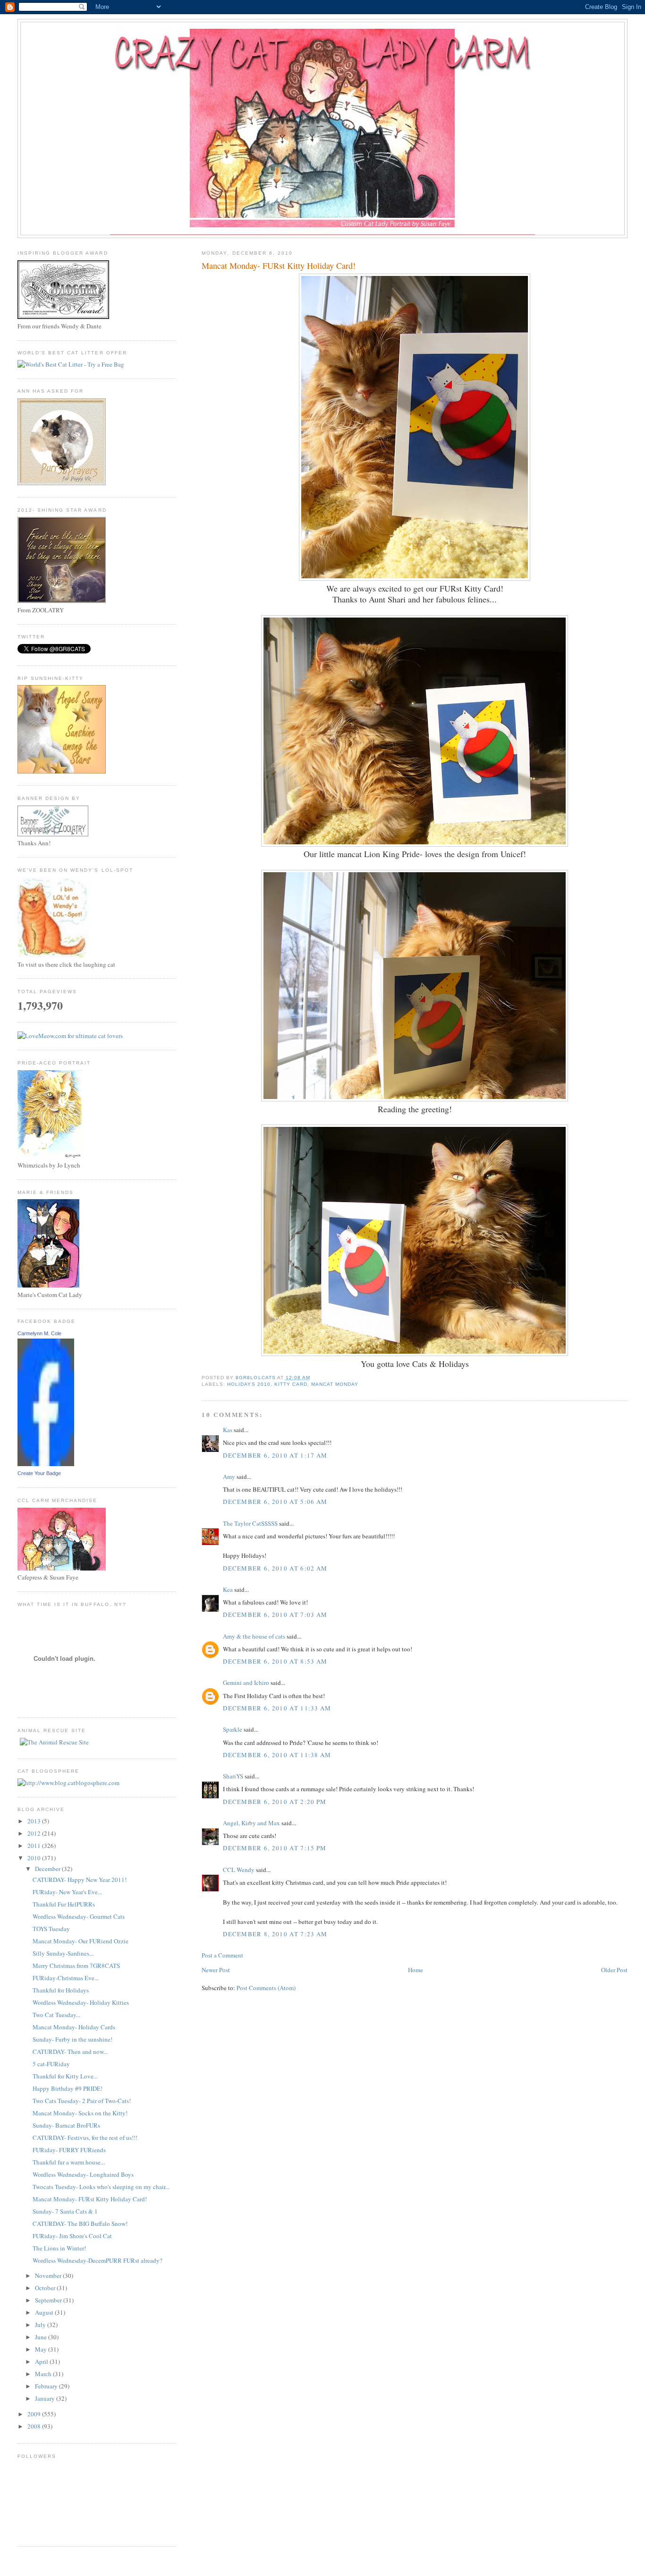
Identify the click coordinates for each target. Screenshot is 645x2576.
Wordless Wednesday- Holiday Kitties (81, 2002)
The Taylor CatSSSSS (250, 1523)
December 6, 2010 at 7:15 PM (275, 1848)
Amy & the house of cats (254, 1636)
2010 (35, 1858)
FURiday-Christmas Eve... (66, 1978)
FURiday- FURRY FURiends (69, 2150)
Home (416, 1970)
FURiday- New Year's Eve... (67, 1892)
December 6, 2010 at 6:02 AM (275, 1568)
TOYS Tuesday (51, 1929)
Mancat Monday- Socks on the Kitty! (80, 2113)
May (42, 2349)
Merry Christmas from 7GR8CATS (76, 1966)
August (45, 2312)
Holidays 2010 (249, 1384)
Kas (228, 1430)
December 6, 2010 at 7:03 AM (275, 1614)
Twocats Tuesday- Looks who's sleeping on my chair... (101, 2187)
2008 (35, 2426)
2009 (35, 2414)
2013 (35, 1821)
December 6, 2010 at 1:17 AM (275, 1455)
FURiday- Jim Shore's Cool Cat (72, 2236)
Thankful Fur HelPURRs (64, 1904)
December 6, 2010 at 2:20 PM (275, 1802)
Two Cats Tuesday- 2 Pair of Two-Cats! (82, 2101)
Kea (228, 1589)
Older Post (614, 1970)
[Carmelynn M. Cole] (46, 1464)
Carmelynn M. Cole (39, 1333)
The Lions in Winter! (59, 2248)
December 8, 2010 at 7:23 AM (275, 1934)
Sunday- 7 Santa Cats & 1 (65, 2211)
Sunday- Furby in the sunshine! (72, 2039)
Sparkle (233, 1729)
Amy (229, 1477)
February (47, 2386)
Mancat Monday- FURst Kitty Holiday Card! (90, 2199)
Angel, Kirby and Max (251, 1823)
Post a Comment (222, 1955)
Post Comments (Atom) (266, 1988)
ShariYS (233, 1776)
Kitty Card (291, 1384)
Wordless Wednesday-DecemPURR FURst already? (98, 2260)
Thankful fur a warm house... (69, 2162)
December (48, 1869)
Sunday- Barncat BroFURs (66, 2125)
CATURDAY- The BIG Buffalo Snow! (80, 2224)
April (42, 2361)
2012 (35, 1833)
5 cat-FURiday (51, 2064)
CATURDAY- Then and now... (70, 2052)
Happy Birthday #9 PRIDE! (68, 2088)
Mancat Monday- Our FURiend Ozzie (81, 1941)
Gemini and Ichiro (246, 1683)
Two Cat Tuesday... (56, 2015)
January (46, 2398)
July (41, 2325)
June (42, 2337)
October (46, 2288)
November (49, 2275)
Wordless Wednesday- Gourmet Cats (79, 1916)
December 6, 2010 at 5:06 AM (275, 1502)
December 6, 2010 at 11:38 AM (277, 1755)
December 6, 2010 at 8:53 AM (275, 1661)
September (49, 2300)
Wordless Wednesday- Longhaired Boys (83, 2174)
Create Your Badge (39, 1473)
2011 (35, 1846)
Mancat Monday (335, 1384)
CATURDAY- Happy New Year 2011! (80, 1880)
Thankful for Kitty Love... (65, 2076)
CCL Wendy (239, 1870)
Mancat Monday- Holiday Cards (74, 2027)
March (44, 2374)
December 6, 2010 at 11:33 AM (277, 1708)
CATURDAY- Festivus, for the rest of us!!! (85, 2138)
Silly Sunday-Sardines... (63, 1953)
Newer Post (216, 1970)
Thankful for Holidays (61, 1990)
